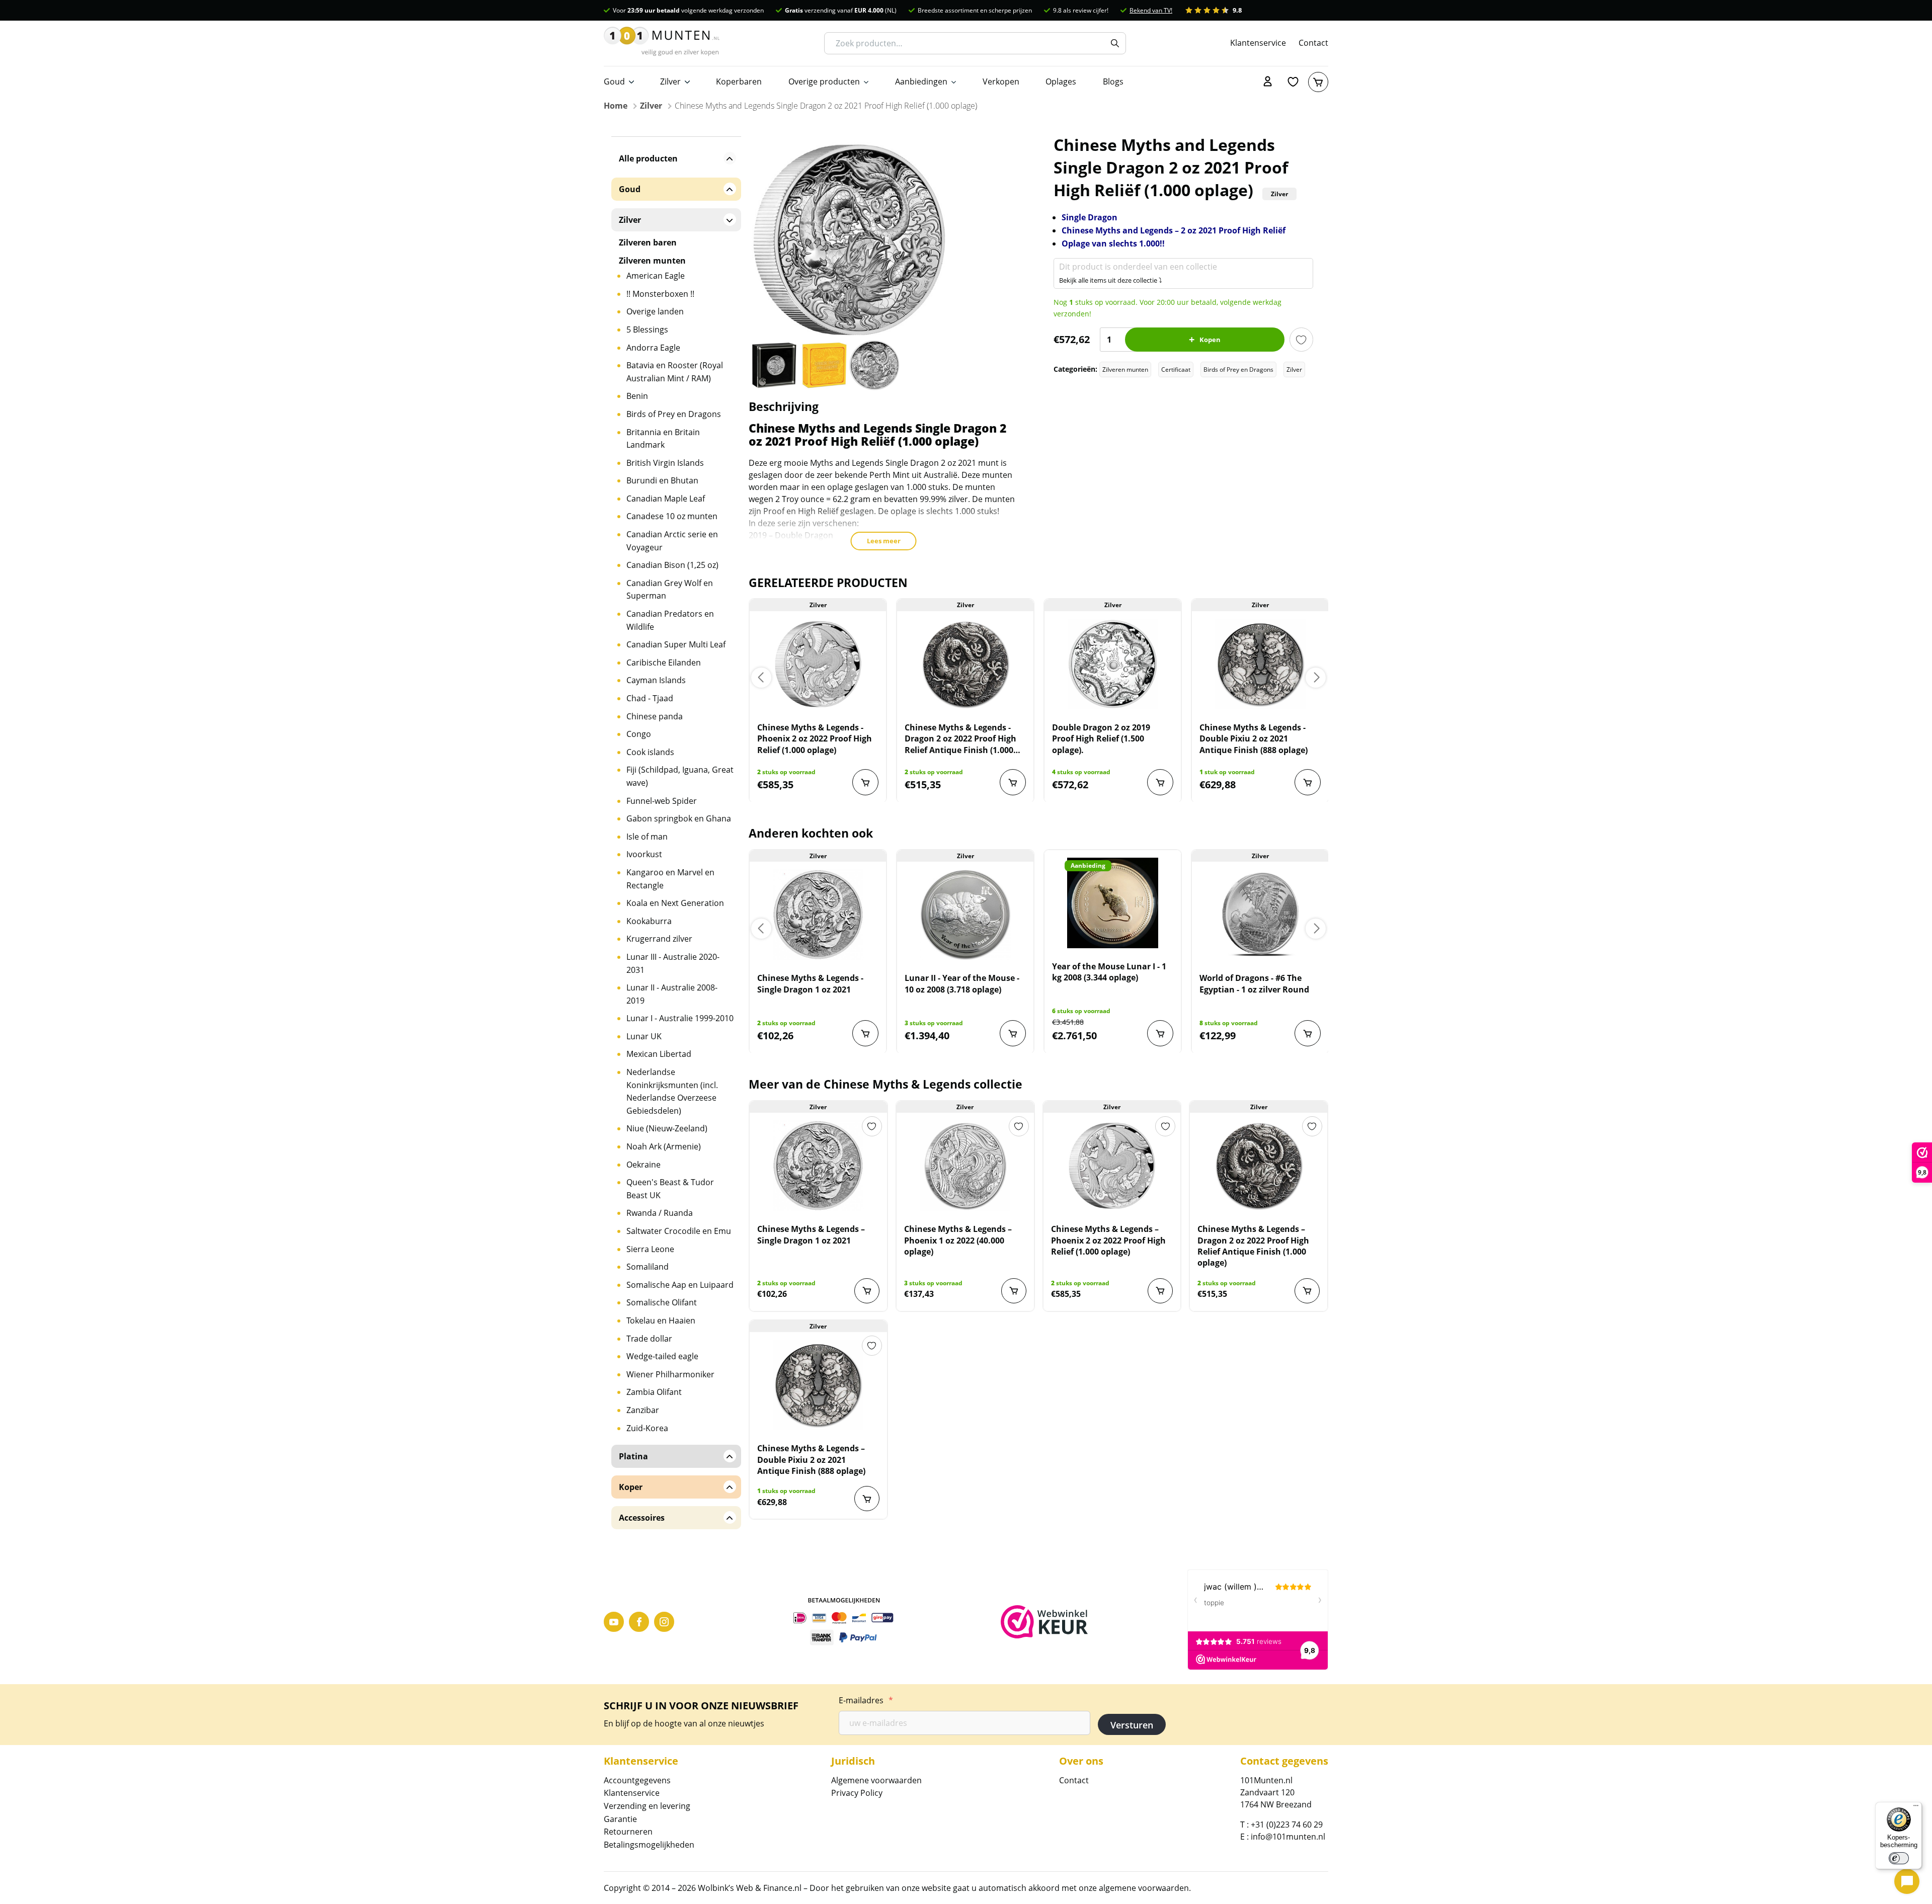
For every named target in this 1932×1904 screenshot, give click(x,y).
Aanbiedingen (921, 81)
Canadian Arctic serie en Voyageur (672, 541)
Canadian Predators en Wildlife (670, 620)
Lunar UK (644, 1036)
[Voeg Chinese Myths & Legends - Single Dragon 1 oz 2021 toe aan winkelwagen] (865, 1033)
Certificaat (1176, 369)
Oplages (1061, 81)
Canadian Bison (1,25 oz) (672, 565)
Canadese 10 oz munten (672, 516)
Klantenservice (1258, 43)
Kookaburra (649, 921)
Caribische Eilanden (664, 663)
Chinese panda (655, 716)
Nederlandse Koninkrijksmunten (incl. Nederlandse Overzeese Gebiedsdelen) (672, 1091)
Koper (631, 1487)
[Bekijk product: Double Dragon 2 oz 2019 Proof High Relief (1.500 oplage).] (1113, 664)
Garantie (620, 1819)
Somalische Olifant (662, 1302)
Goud (614, 81)
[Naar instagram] (664, 1622)
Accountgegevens (637, 1780)
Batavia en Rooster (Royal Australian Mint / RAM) (675, 372)
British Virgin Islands (665, 463)
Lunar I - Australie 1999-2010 (680, 1018)
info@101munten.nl (1288, 1837)
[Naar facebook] (639, 1622)
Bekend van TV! (1151, 10)
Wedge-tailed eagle (662, 1356)
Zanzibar (643, 1410)
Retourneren (628, 1832)
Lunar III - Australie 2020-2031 (673, 963)
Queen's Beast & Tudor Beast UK (670, 1189)
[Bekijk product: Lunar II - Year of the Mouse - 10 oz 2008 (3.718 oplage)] (965, 915)
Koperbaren (739, 81)
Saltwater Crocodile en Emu (679, 1231)
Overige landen (655, 311)
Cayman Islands (656, 680)
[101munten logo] (662, 43)
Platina (633, 1456)
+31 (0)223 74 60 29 (1287, 1825)
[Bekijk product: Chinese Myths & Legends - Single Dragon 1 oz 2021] (818, 915)
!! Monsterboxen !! (660, 294)
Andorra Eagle (653, 348)
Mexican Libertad (659, 1054)
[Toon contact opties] (1907, 1881)
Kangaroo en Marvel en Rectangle (670, 879)
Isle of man (647, 837)
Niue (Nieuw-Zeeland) (667, 1128)
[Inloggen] (1268, 82)
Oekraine (643, 1165)
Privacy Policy (857, 1793)
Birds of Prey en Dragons (1238, 369)
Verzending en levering (647, 1806)
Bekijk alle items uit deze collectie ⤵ (1111, 280)
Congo (639, 734)
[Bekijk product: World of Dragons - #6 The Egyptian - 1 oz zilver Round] (1260, 915)
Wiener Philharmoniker (670, 1374)
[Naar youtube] (614, 1622)
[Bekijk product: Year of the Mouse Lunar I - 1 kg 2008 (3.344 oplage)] (1113, 903)
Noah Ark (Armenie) (664, 1146)
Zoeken (1115, 43)
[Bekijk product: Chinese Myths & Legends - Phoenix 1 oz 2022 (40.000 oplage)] (965, 1166)
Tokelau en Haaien (661, 1320)
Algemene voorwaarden (876, 1780)
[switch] (1899, 1858)
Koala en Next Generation (675, 903)
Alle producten (648, 158)
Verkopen (1001, 81)
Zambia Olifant (654, 1392)
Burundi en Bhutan (662, 480)
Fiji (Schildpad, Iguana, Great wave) (680, 776)
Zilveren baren (648, 242)
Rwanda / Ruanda (660, 1213)
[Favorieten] (1293, 82)
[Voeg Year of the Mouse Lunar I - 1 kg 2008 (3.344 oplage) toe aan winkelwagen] (1160, 1033)
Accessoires (642, 1518)
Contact (1313, 43)
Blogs (1113, 81)
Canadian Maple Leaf (666, 499)
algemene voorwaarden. (1145, 1888)
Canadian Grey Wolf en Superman (670, 590)
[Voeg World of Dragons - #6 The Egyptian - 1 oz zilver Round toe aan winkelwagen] (1308, 1033)
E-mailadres (866, 1700)
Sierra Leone (650, 1249)
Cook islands (650, 752)
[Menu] (1916, 1808)
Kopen (1210, 340)
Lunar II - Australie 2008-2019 (672, 994)
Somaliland (648, 1267)
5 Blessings (647, 329)
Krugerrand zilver (659, 939)
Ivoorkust (644, 854)
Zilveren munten (1125, 369)
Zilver (670, 81)
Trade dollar (649, 1339)
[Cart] (1318, 82)
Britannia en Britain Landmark (663, 439)
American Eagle (656, 276)
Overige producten (824, 81)
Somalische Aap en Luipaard (680, 1285)
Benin (637, 396)
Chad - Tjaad (650, 698)
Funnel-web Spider (662, 801)
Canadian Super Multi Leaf (676, 644)
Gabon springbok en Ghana (679, 818)
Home (616, 106)
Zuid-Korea (647, 1428)
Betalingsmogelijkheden (649, 1845)
